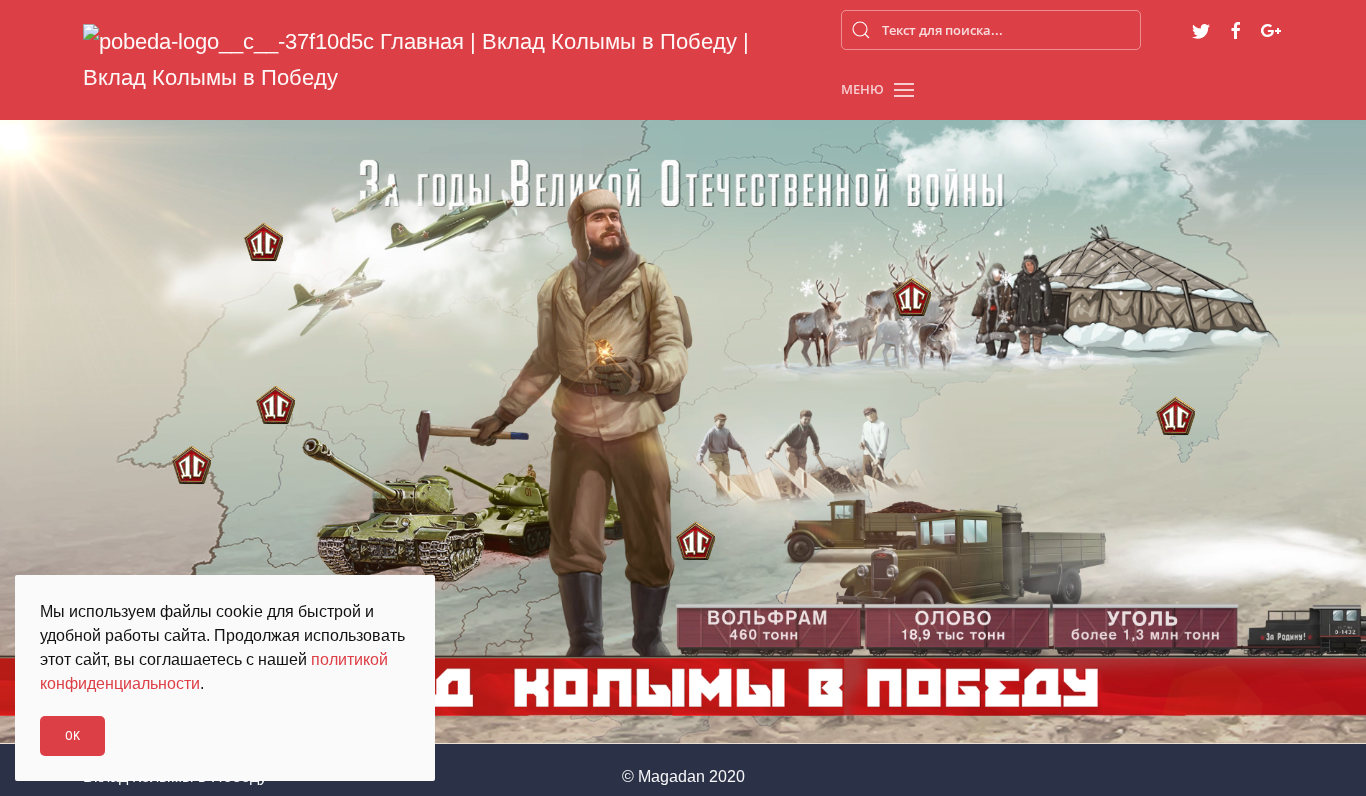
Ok (72, 735)
